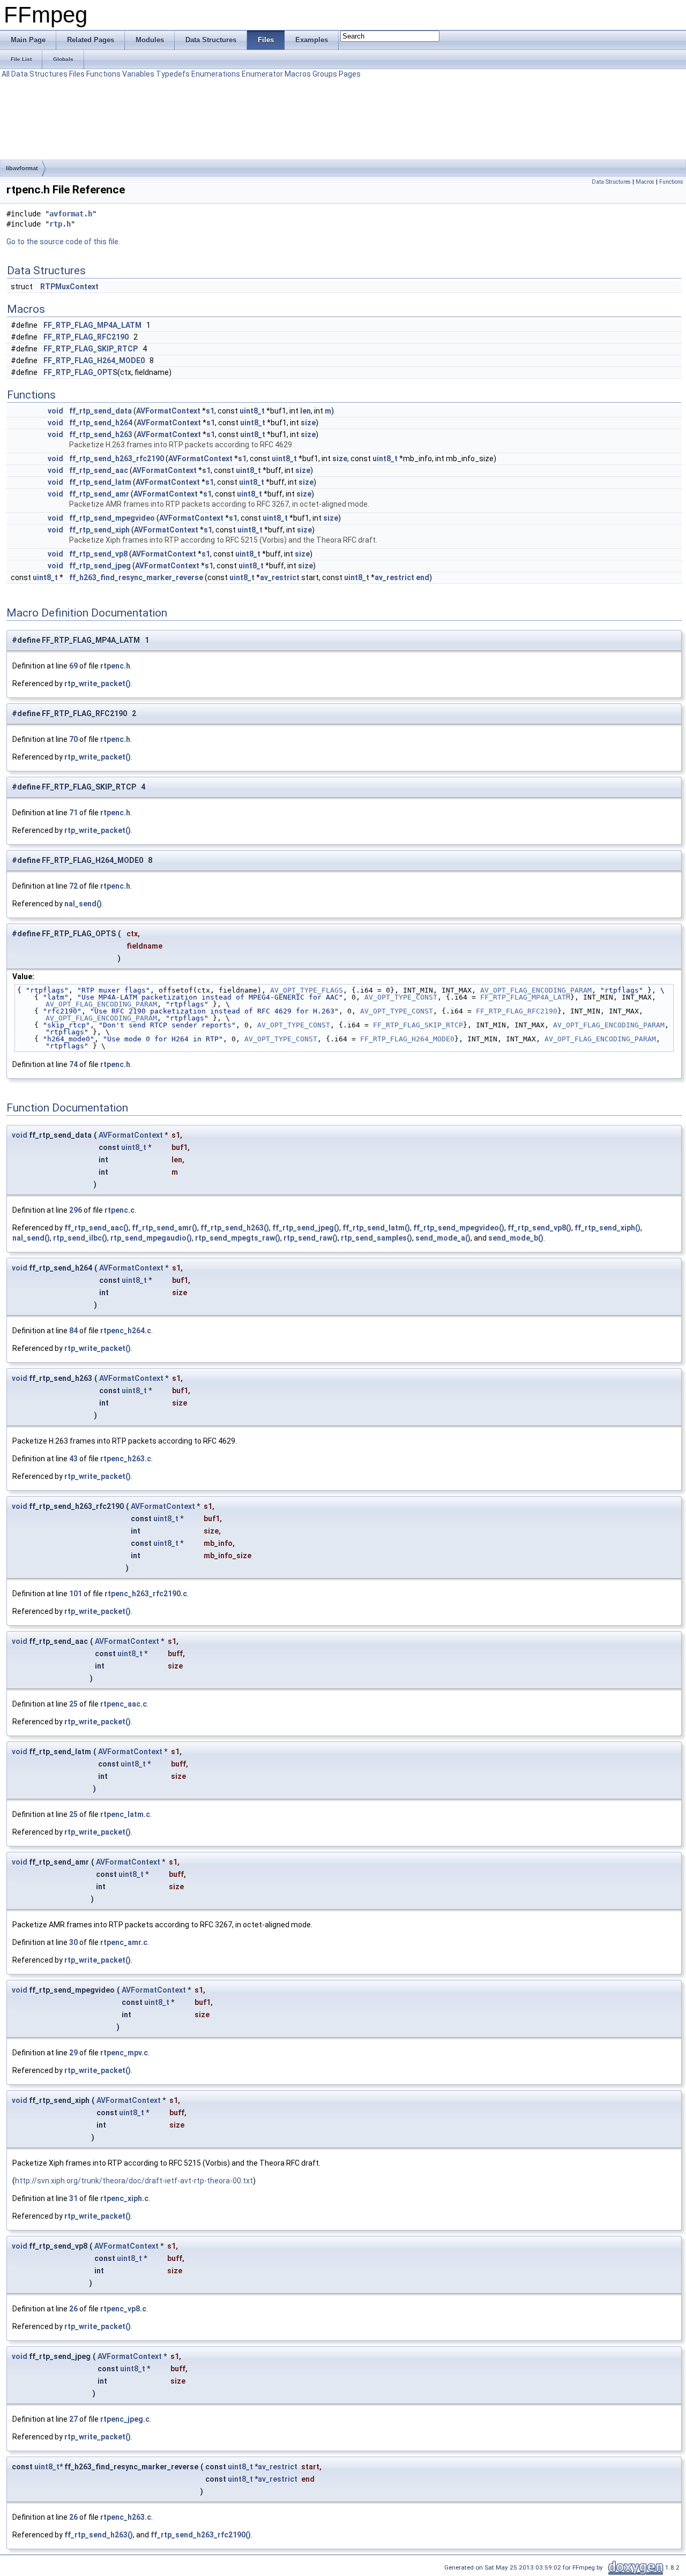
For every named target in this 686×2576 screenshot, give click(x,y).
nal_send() (83, 904)
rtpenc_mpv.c (124, 2053)
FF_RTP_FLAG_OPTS (80, 372)
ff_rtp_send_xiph (99, 530)
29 (73, 2053)
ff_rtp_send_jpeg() (306, 1228)
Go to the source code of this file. (63, 242)
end (423, 577)
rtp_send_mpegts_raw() (238, 1238)
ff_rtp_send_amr (99, 494)
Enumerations (216, 74)
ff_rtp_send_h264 (101, 423)
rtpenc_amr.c (124, 1942)
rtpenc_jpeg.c (125, 2419)
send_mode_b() (516, 1238)
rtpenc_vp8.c (123, 2309)
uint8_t (252, 411)
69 (73, 666)
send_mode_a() (443, 1238)
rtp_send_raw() (311, 1238)
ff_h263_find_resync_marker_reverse (136, 577)
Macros (298, 74)
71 (73, 813)
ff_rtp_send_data (100, 411)
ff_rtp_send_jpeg (100, 566)
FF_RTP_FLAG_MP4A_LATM (92, 325)
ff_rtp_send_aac (99, 470)
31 (73, 2198)
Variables (138, 74)
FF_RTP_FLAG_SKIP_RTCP (91, 349)
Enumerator (262, 74)
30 (73, 1942)
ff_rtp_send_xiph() (607, 1228)
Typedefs (173, 74)
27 (73, 2419)
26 (73, 2309)
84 (73, 1331)
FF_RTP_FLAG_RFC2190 (86, 337)
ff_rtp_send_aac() (96, 1228)
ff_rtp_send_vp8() (539, 1228)
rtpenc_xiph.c (124, 2198)
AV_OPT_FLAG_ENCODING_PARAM (536, 990)
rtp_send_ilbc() (80, 1238)
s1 (210, 411)
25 (73, 1704)
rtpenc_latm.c (125, 1814)
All (6, 74)
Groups (325, 74)
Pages (350, 74)
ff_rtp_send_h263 (101, 434)
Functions (103, 74)
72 (73, 886)
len (305, 411)
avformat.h (71, 214)
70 (73, 739)
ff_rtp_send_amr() (165, 1228)
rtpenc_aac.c (124, 1704)
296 (76, 1210)
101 (76, 1594)
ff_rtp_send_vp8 (98, 554)
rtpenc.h (115, 666)
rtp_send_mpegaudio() (151, 1238)
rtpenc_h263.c (126, 1459)
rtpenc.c (120, 1210)
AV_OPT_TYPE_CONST (401, 997)
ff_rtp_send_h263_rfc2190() (201, 2535)
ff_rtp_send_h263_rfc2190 (117, 459)
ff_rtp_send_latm (100, 482)
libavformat (22, 168)
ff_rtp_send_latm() (376, 1228)
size (308, 423)
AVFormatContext (168, 411)
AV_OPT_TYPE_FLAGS (307, 990)
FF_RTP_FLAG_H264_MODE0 (94, 361)
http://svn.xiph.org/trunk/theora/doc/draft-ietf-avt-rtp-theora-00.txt (134, 2181)
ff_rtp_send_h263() (235, 1228)
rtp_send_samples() (376, 1238)
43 (73, 1459)
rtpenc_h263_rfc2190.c (146, 1594)
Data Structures (39, 74)
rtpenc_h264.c (126, 1331)
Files (77, 74)
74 (73, 1064)
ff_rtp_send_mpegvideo (112, 518)
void (55, 411)
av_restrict (280, 577)
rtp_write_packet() (98, 684)
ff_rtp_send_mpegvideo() (459, 1228)
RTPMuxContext (69, 287)
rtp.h (60, 224)
